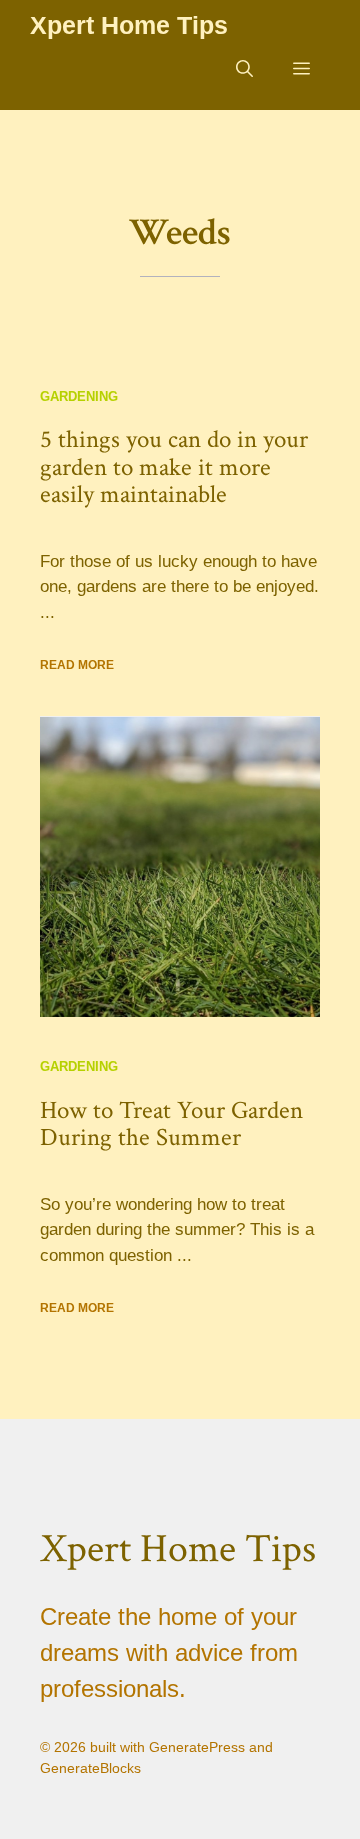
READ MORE (77, 665)
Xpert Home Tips (129, 25)
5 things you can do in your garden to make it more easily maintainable (174, 467)
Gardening (79, 396)
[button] (244, 70)
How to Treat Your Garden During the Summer (171, 1124)
